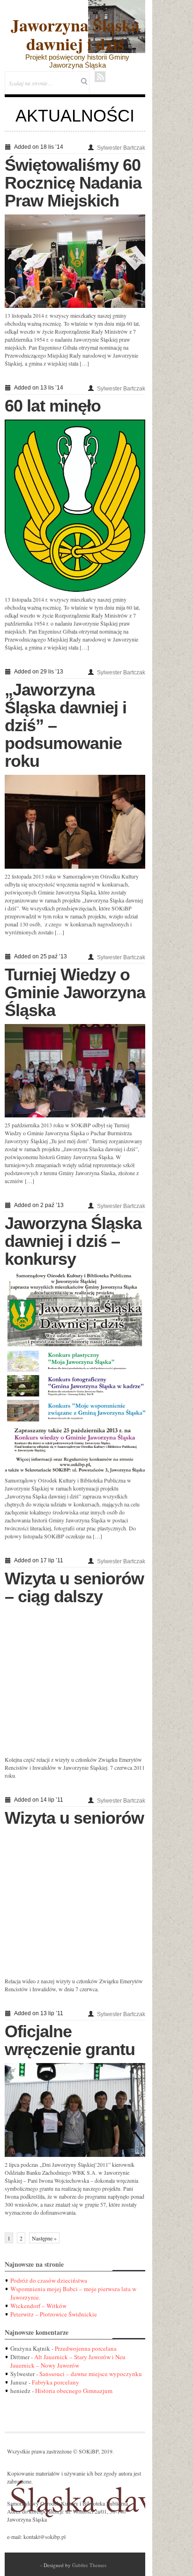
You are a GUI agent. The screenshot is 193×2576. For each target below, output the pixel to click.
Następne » (44, 2238)
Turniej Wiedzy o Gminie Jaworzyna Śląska (75, 992)
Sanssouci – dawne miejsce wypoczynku (91, 2374)
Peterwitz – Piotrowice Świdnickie (54, 2314)
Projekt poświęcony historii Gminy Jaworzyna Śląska (77, 61)
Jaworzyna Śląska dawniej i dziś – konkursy (73, 1241)
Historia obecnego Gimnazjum (74, 2391)
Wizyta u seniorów (74, 1818)
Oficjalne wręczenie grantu (70, 2040)
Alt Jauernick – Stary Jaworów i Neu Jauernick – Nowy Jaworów (68, 2361)
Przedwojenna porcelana (86, 2348)
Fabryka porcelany (56, 2382)
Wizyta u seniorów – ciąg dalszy (74, 1587)
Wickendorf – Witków (38, 2306)
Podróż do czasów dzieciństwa (49, 2280)
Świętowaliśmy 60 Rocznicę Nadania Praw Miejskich (73, 183)
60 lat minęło (53, 406)
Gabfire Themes (89, 2565)
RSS (100, 77)
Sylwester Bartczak (121, 148)
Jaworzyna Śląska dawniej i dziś (75, 34)
